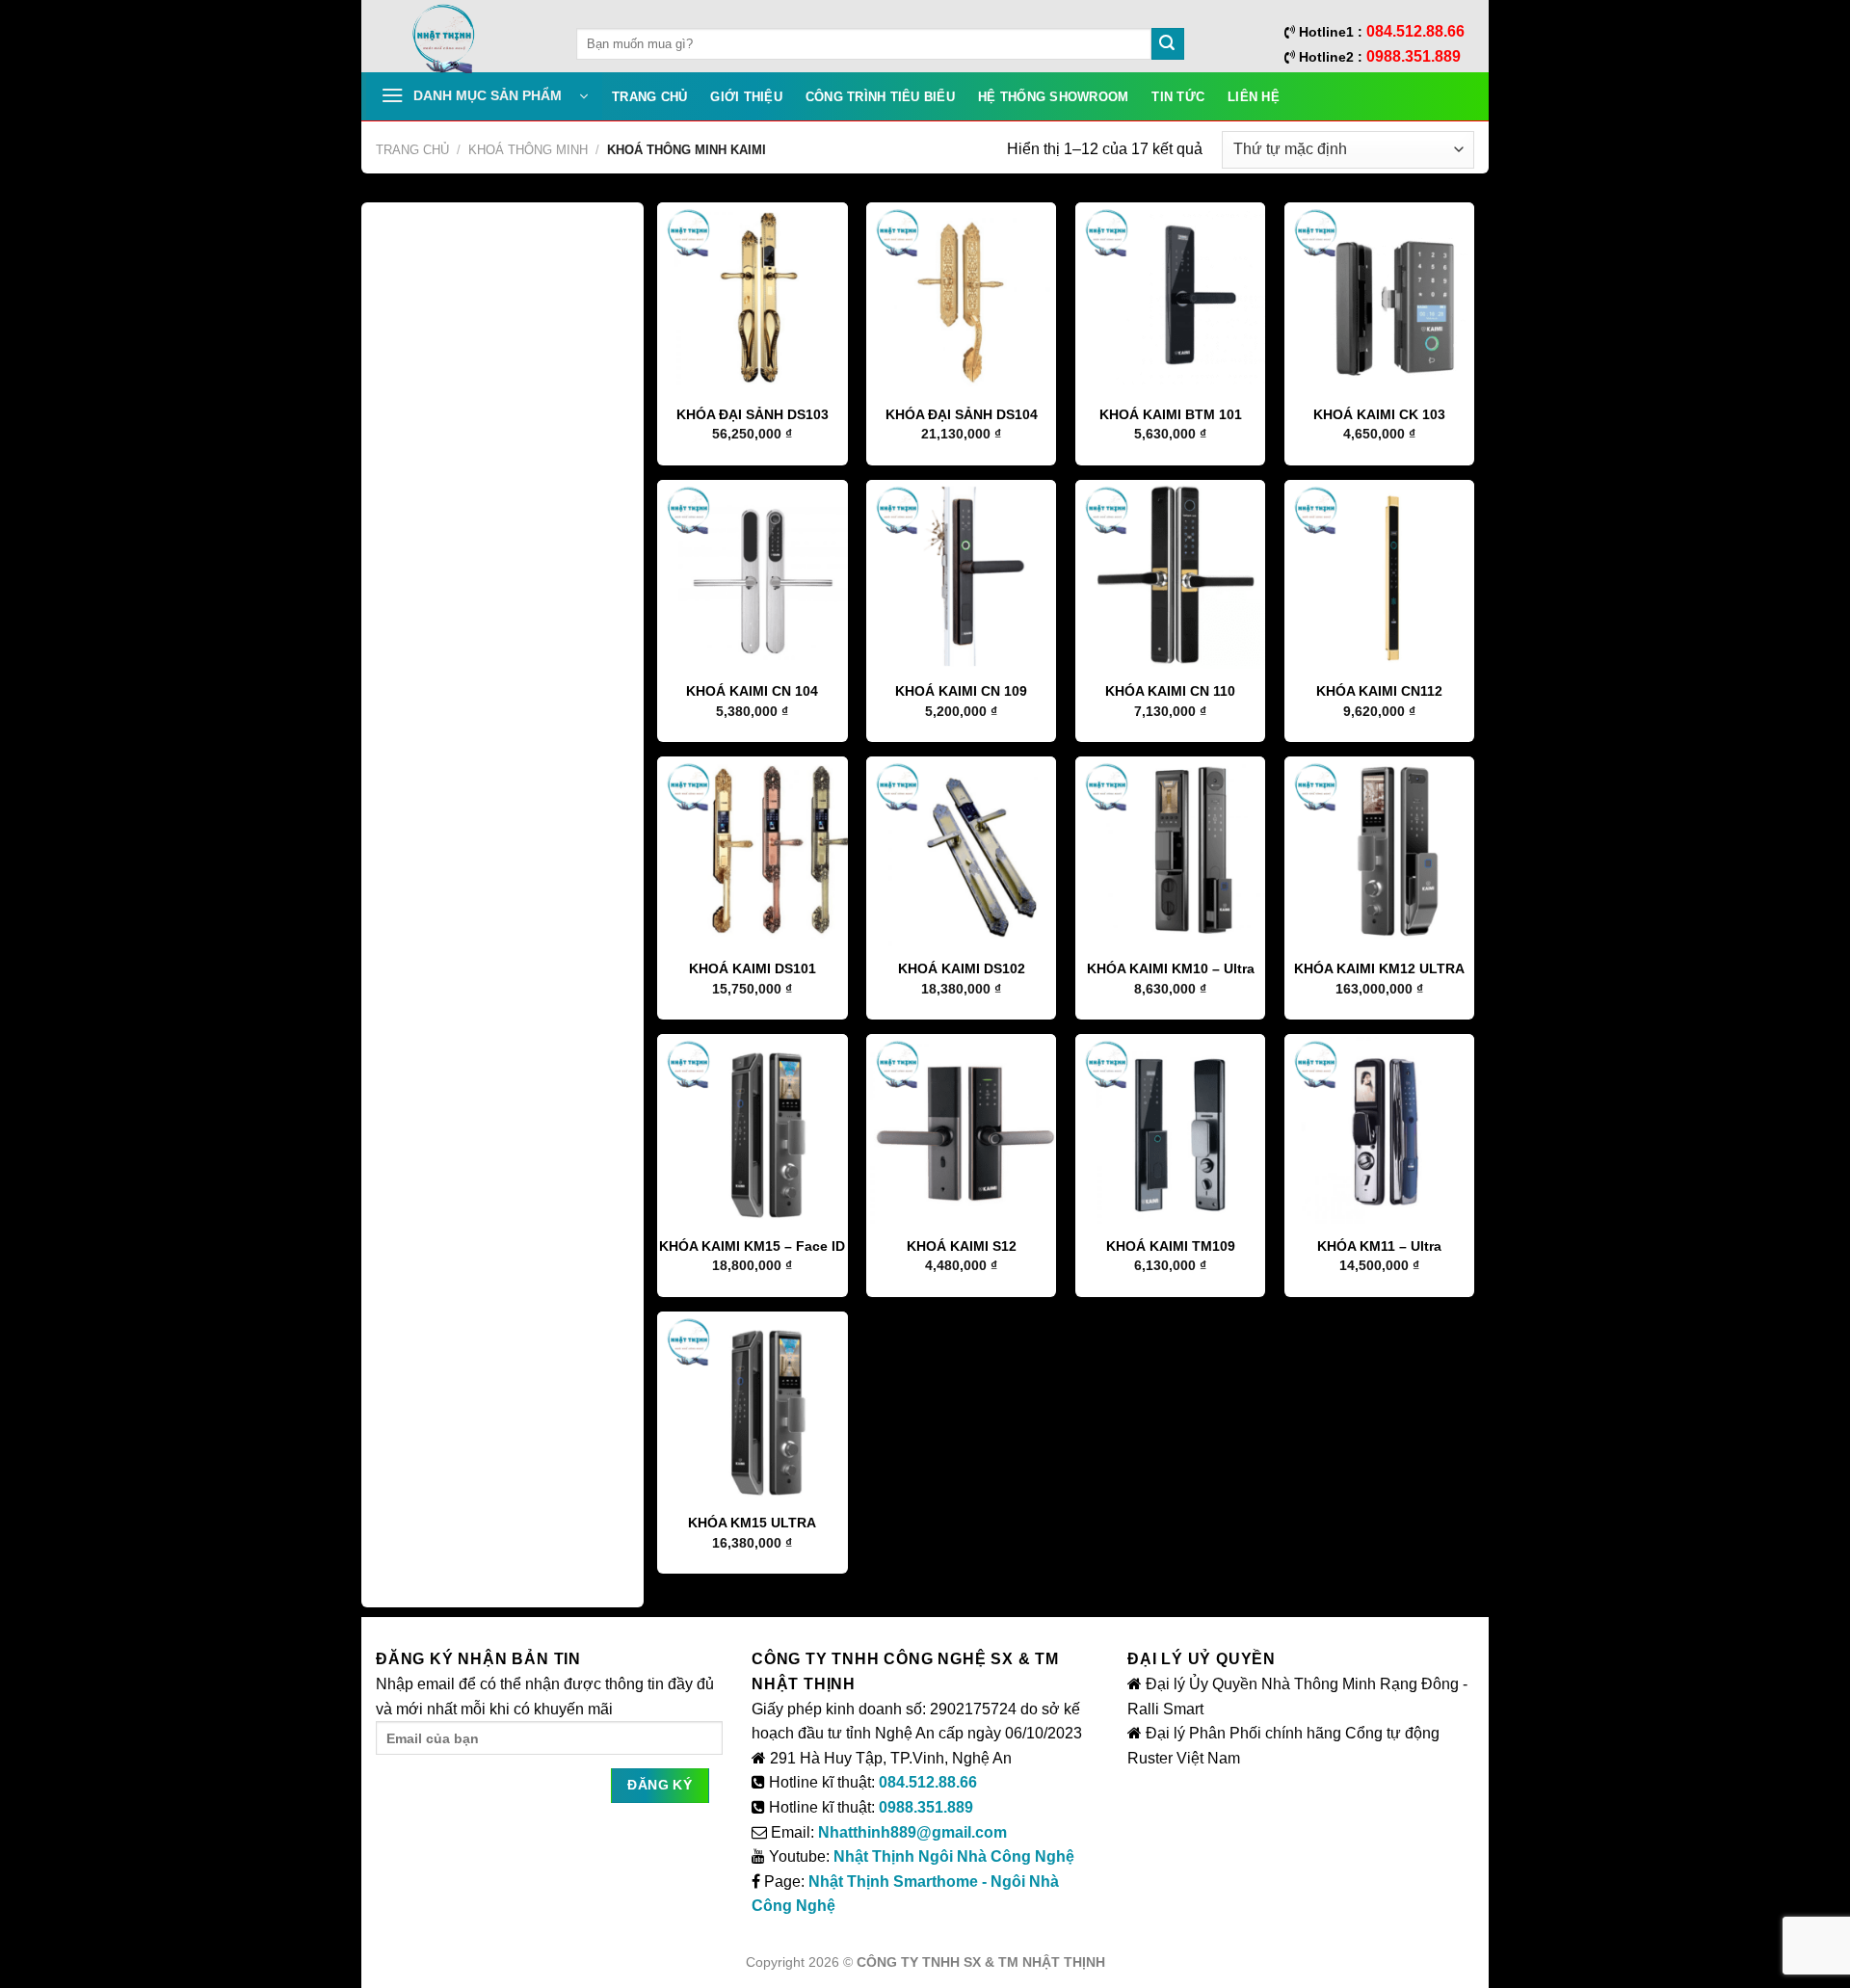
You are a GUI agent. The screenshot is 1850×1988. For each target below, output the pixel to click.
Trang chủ (649, 97)
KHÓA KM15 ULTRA (752, 1523)
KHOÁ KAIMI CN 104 (752, 691)
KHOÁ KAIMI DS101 (753, 968)
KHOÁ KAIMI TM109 (1171, 1246)
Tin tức (1178, 97)
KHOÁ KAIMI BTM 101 (1171, 414)
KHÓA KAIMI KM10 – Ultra (1171, 968)
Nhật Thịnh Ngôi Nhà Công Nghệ (954, 1856)
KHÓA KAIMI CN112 (1379, 691)
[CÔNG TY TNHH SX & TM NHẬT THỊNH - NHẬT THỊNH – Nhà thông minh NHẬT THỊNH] (462, 39)
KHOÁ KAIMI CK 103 (1379, 414)
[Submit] (1168, 44)
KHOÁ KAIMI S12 (962, 1246)
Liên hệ (1254, 97)
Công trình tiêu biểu (880, 97)
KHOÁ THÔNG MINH (528, 150)
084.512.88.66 (928, 1782)
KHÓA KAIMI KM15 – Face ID (752, 1246)
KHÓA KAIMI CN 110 (1170, 691)
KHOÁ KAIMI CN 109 (961, 691)
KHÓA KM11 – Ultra (1379, 1246)
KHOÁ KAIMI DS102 (962, 968)
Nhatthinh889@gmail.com (912, 1832)
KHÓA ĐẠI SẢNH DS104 (962, 414)
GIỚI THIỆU (746, 97)
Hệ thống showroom (1053, 97)
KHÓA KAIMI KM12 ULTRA (1379, 968)
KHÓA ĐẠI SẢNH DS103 (753, 414)
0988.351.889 (926, 1807)
